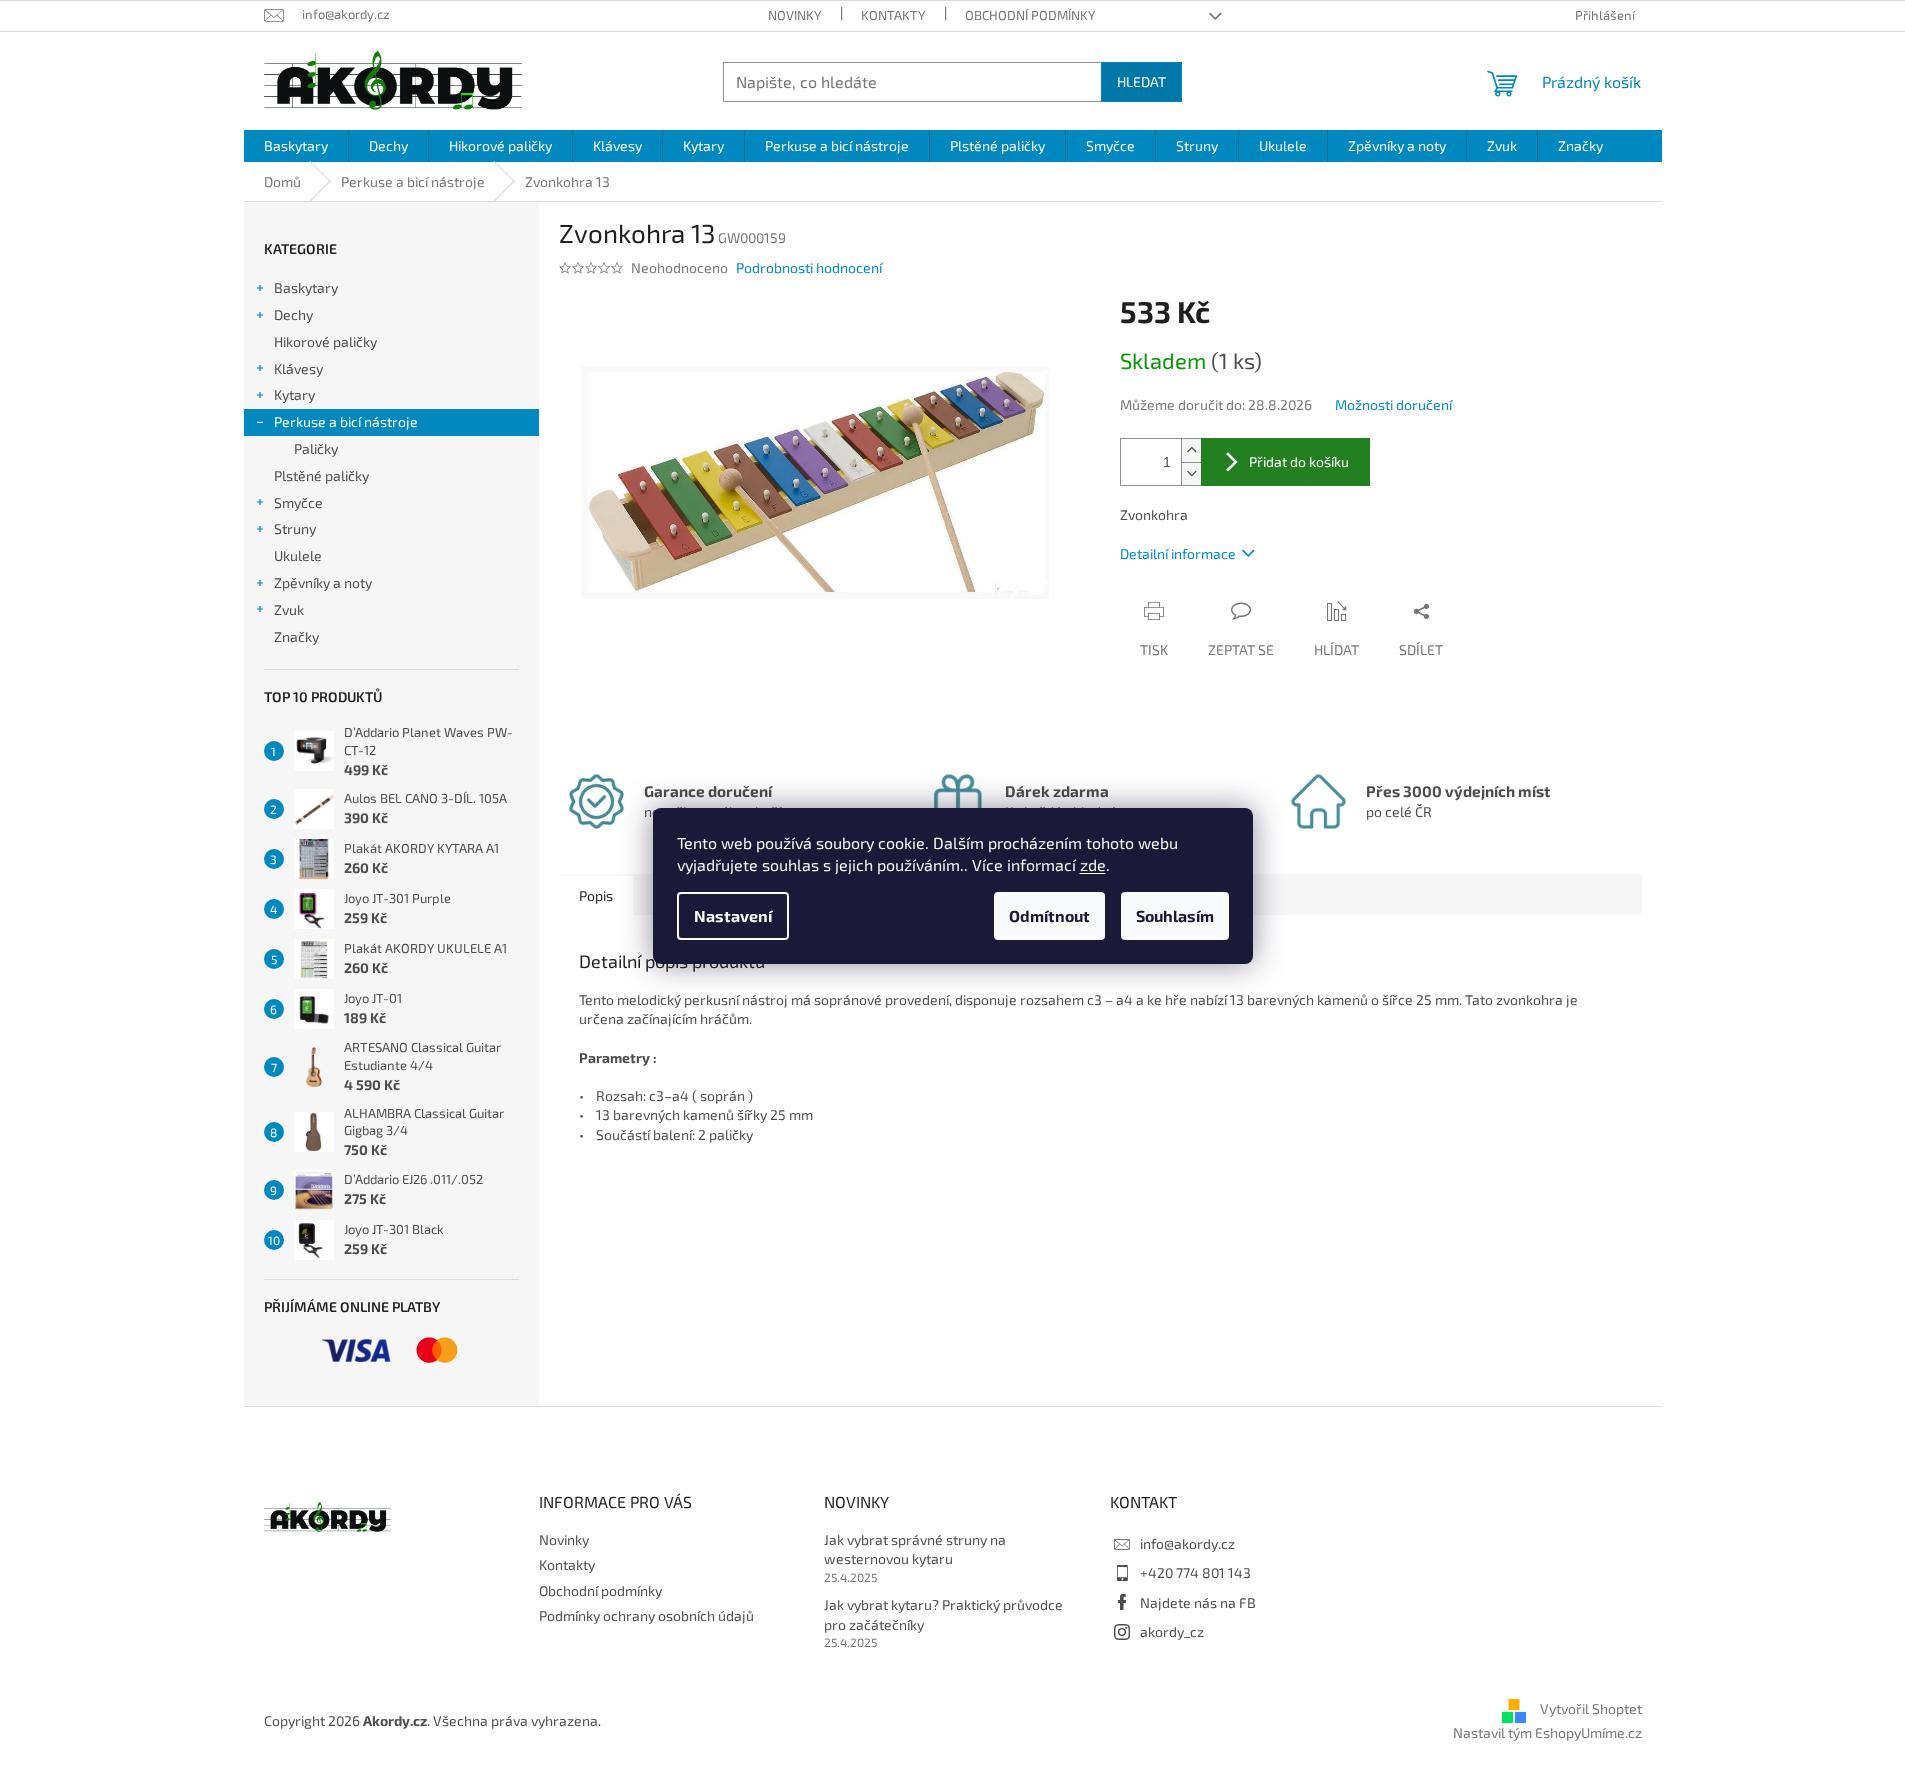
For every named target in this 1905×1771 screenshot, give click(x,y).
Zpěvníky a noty (323, 582)
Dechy (293, 314)
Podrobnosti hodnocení (809, 267)
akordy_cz (1172, 1631)
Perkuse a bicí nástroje (346, 421)
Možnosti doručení (1393, 404)
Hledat (1141, 81)
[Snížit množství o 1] (1191, 473)
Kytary (294, 394)
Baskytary (306, 287)
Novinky (794, 15)
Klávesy (298, 368)
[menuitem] (296, 146)
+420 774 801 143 (1195, 1572)
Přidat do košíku (1299, 461)
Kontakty (893, 15)
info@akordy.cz (1187, 1543)
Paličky (316, 448)
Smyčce (298, 502)
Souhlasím (1175, 915)
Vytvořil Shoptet (1591, 1708)
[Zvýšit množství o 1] (1191, 450)
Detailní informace (1178, 553)
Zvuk (289, 609)
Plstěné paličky (321, 475)
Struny (295, 528)
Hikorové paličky (325, 341)
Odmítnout (1049, 915)
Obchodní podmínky (1030, 15)
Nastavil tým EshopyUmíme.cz (1547, 1732)
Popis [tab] (596, 895)
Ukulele (298, 555)
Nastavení (733, 915)
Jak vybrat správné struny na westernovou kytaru (915, 1549)
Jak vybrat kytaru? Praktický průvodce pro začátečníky (943, 1614)
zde (1093, 864)
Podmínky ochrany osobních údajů (646, 1615)
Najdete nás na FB (1198, 1602)
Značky (296, 636)
